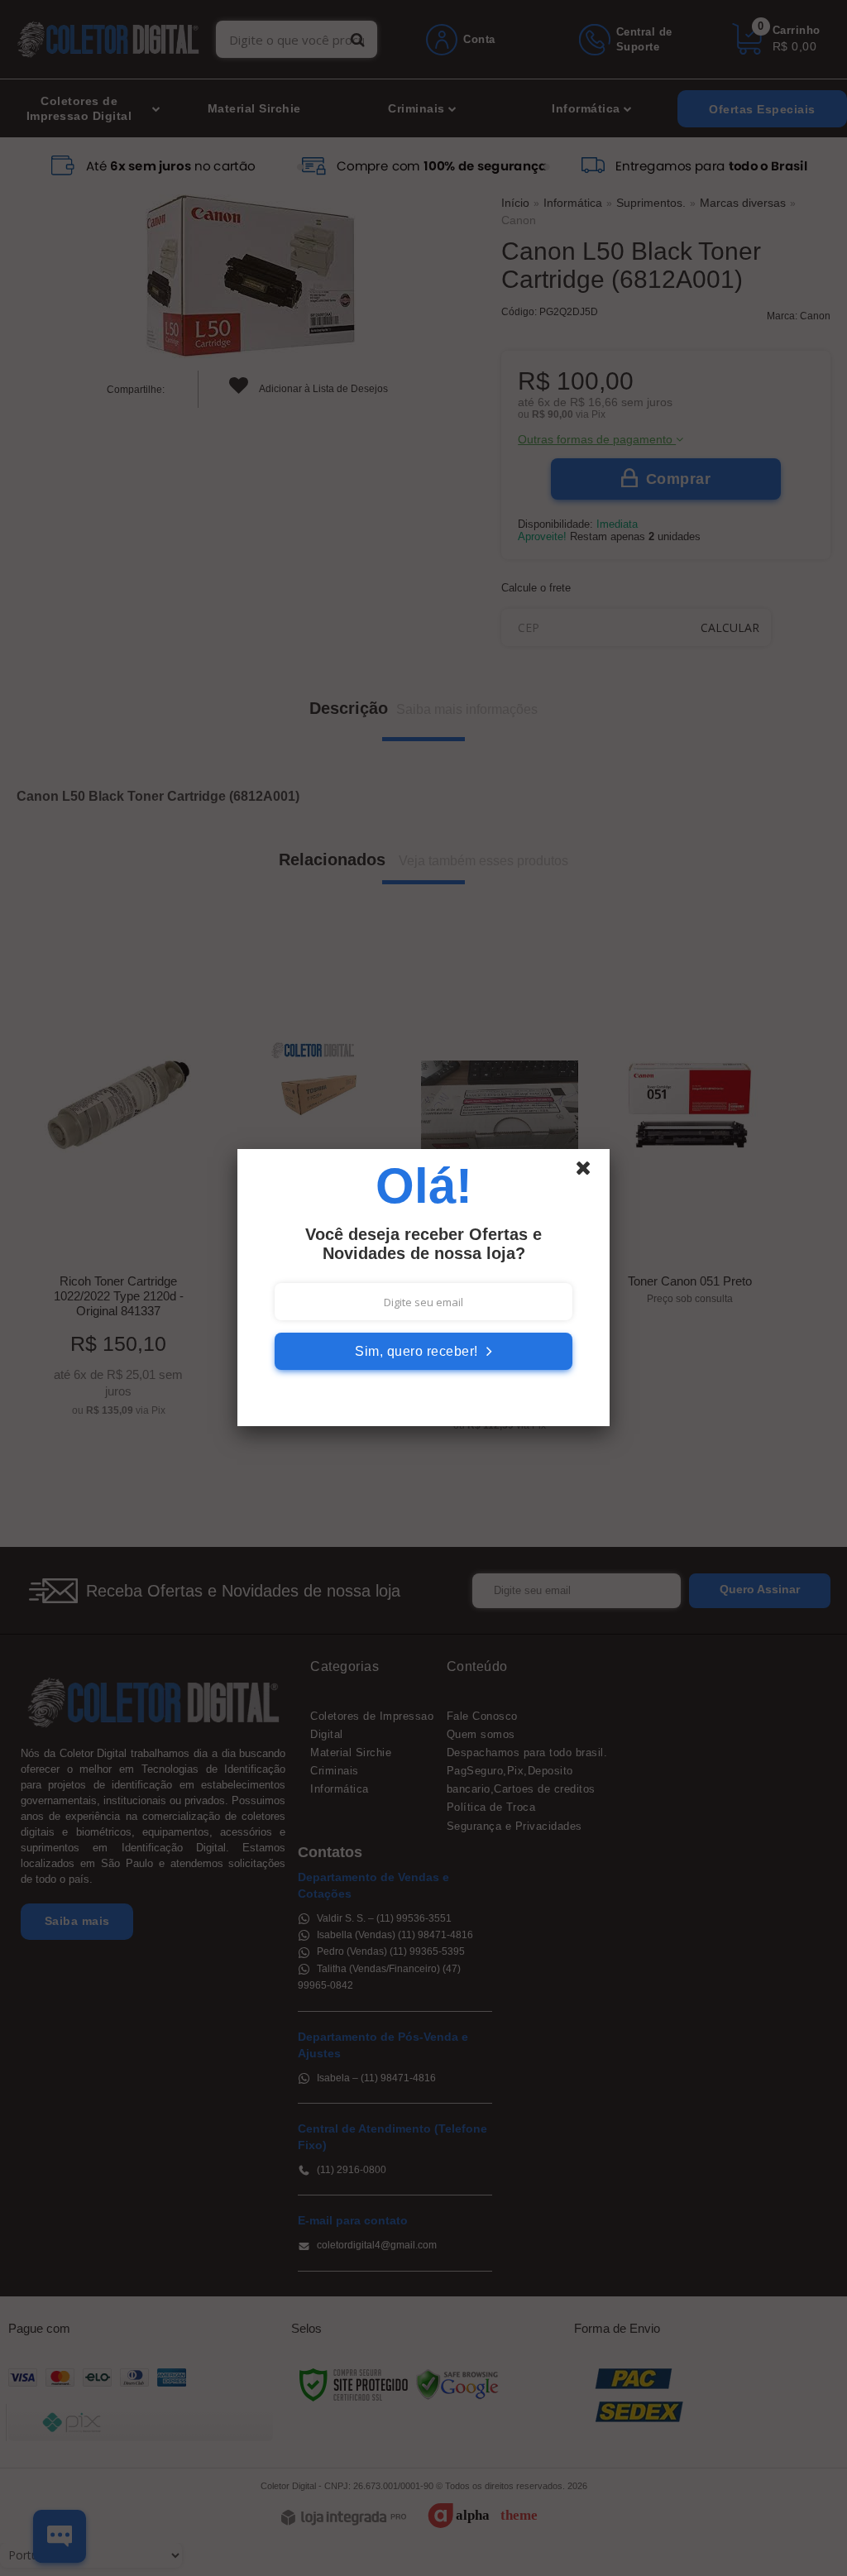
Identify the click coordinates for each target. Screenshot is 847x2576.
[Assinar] (423, 1351)
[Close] (591, 1172)
